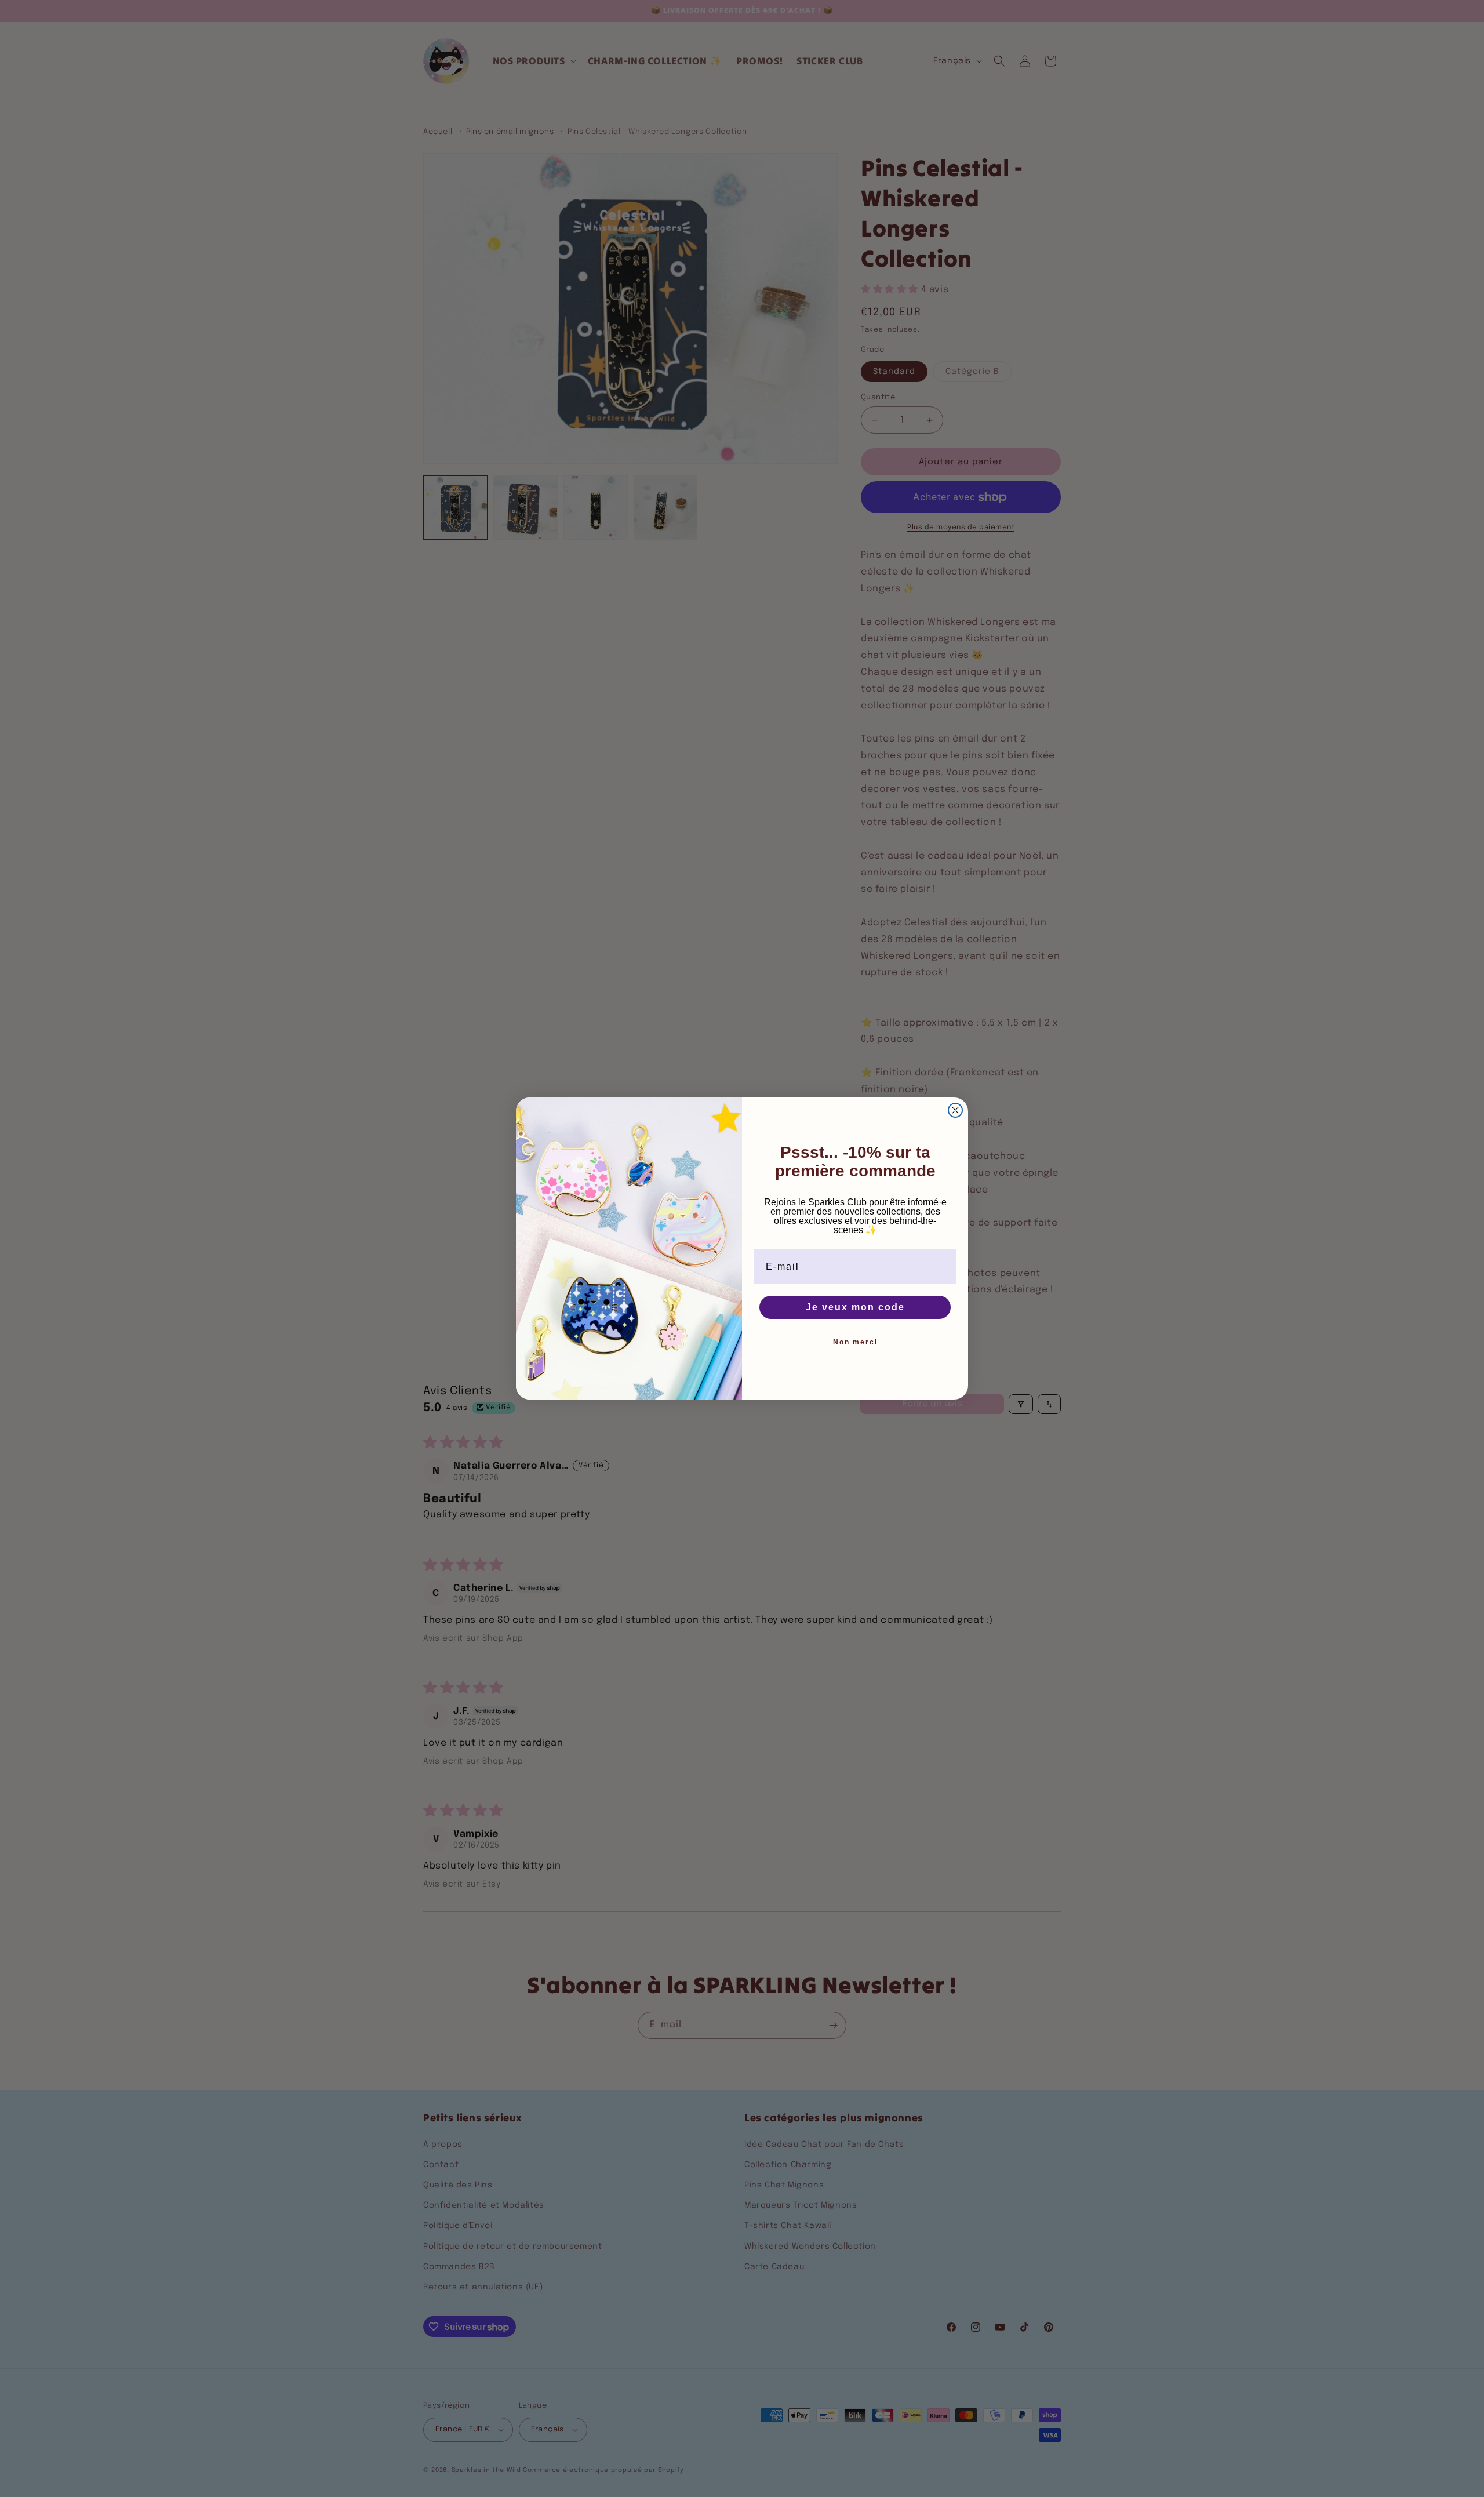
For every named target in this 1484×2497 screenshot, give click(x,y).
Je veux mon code (855, 1307)
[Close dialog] (955, 1110)
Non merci (855, 1342)
